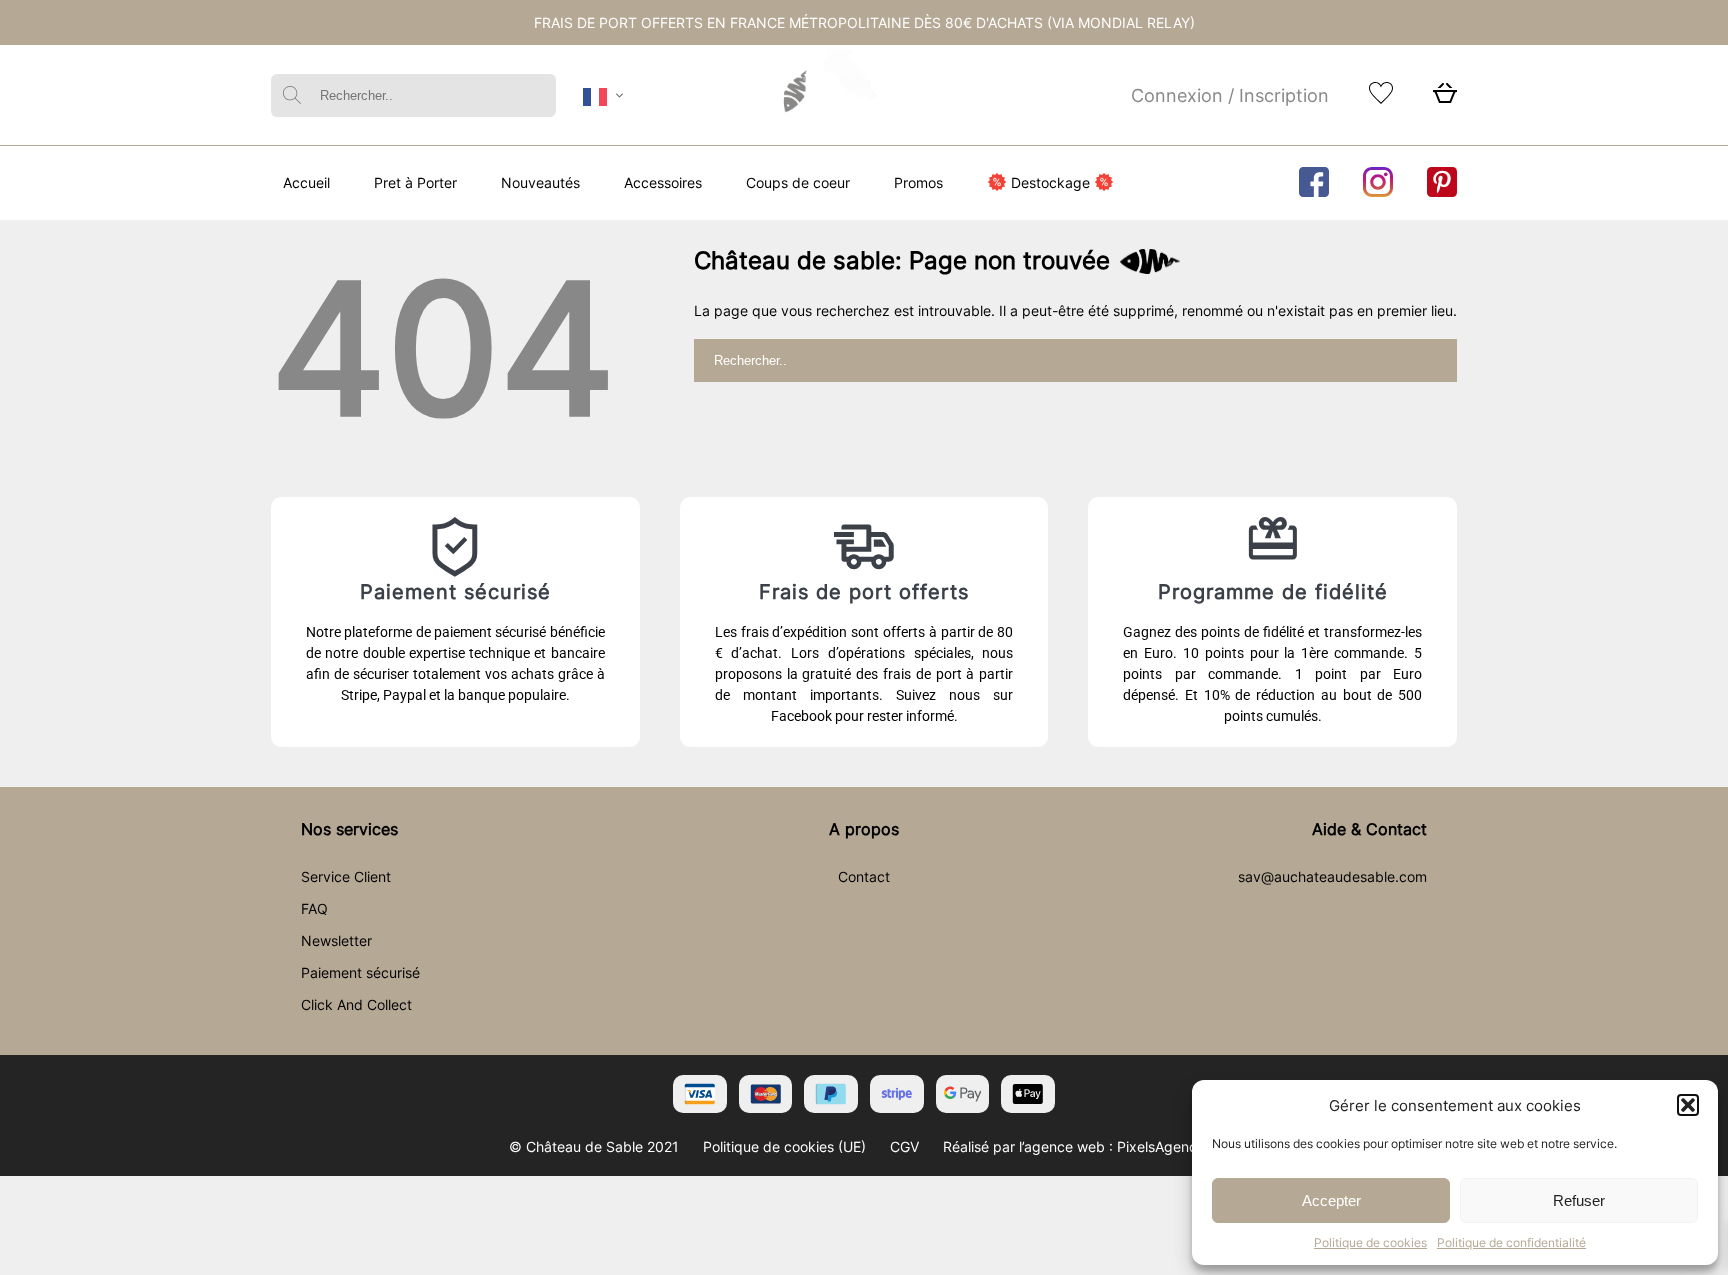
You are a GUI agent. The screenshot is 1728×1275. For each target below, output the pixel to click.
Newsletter (336, 940)
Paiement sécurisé (360, 972)
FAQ (314, 908)
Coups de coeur (798, 182)
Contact (864, 876)
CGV (904, 1146)
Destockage (1050, 182)
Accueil (306, 182)
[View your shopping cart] (1445, 98)
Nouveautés (540, 182)
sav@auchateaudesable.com (1332, 876)
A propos (864, 829)
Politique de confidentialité (1511, 1242)
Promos (918, 182)
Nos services (349, 829)
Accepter (1331, 1200)
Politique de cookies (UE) (784, 1146)
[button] (1688, 1105)
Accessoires (663, 182)
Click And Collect (356, 1004)
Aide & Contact (1369, 829)
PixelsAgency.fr (1168, 1146)
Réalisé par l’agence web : (1028, 1146)
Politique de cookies (1370, 1242)
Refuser (1579, 1200)
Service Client (346, 876)
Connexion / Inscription (1230, 95)
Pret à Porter (415, 182)
